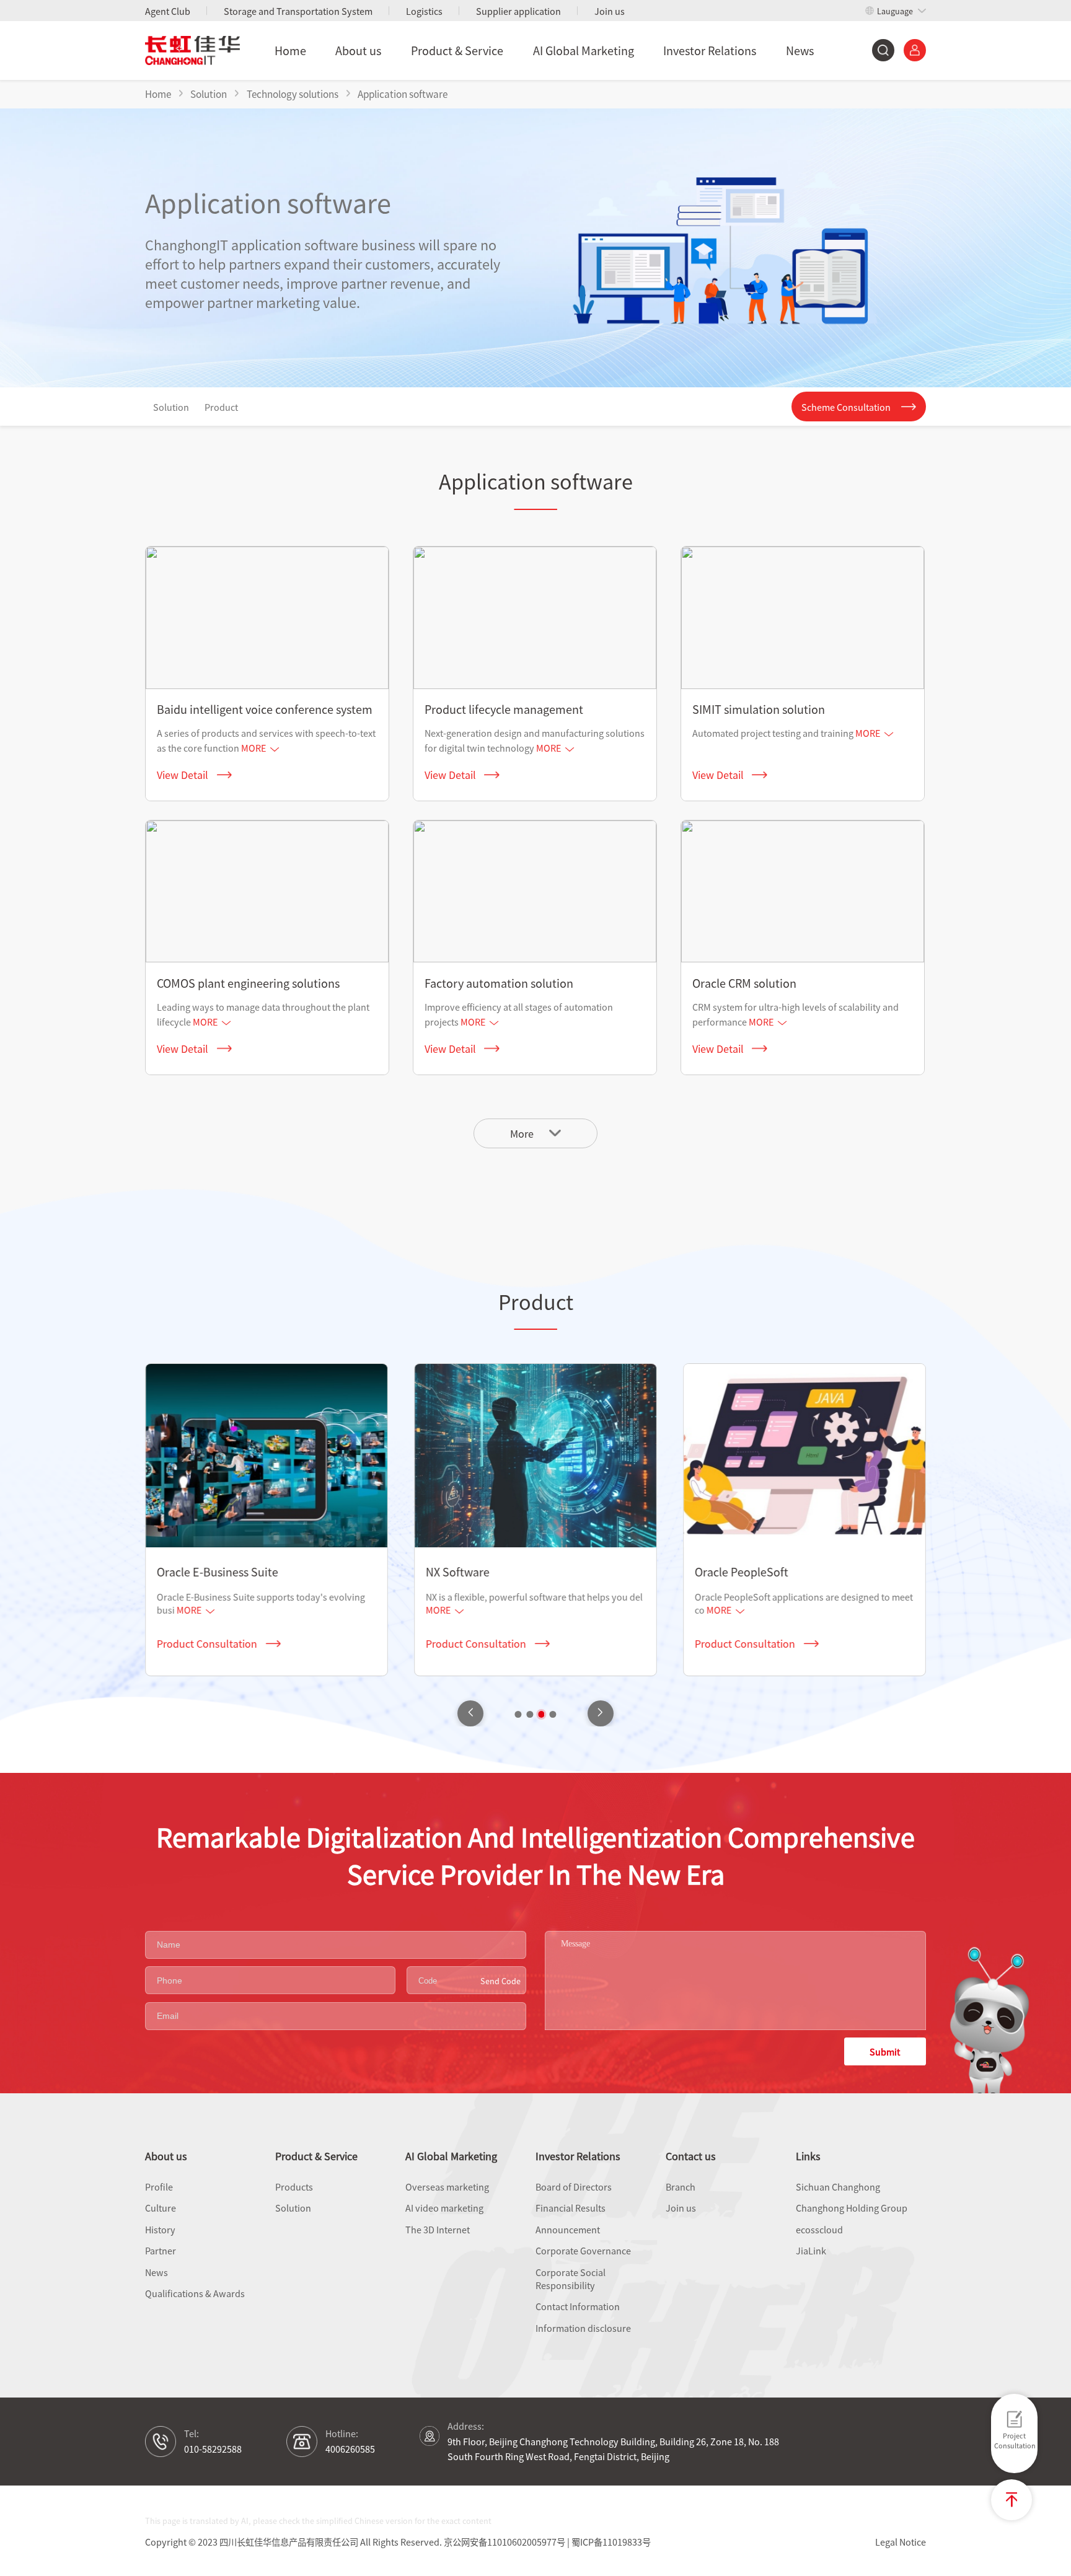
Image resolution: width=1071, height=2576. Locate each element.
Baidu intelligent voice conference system (265, 709)
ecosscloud (819, 2229)
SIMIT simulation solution (759, 709)
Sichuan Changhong (838, 2187)
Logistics (424, 11)
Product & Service (457, 50)
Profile (159, 2187)
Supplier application (518, 11)
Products (294, 2187)
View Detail (183, 775)
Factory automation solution (499, 983)
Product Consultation (207, 1643)
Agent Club (168, 11)
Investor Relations (710, 50)
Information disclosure (583, 2328)
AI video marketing (444, 2208)
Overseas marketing (447, 2187)
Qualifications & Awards (195, 2293)
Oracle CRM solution (744, 983)
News (800, 50)
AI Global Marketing (584, 50)
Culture (161, 2208)
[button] (601, 1713)
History (160, 2229)
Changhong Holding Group (852, 2208)
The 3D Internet (438, 2229)
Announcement (568, 2229)
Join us (610, 11)
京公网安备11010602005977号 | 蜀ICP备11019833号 (547, 2542)
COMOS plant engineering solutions (248, 983)
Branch (681, 2187)
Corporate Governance (583, 2250)
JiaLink (811, 2250)
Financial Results (571, 2208)
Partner (161, 2250)
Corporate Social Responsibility (571, 2279)
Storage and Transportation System (298, 11)
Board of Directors (574, 2187)
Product (221, 407)
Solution (171, 407)
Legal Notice (901, 2542)
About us (358, 50)
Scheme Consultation (846, 407)
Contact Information (578, 2306)
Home (290, 50)
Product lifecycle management (504, 709)
